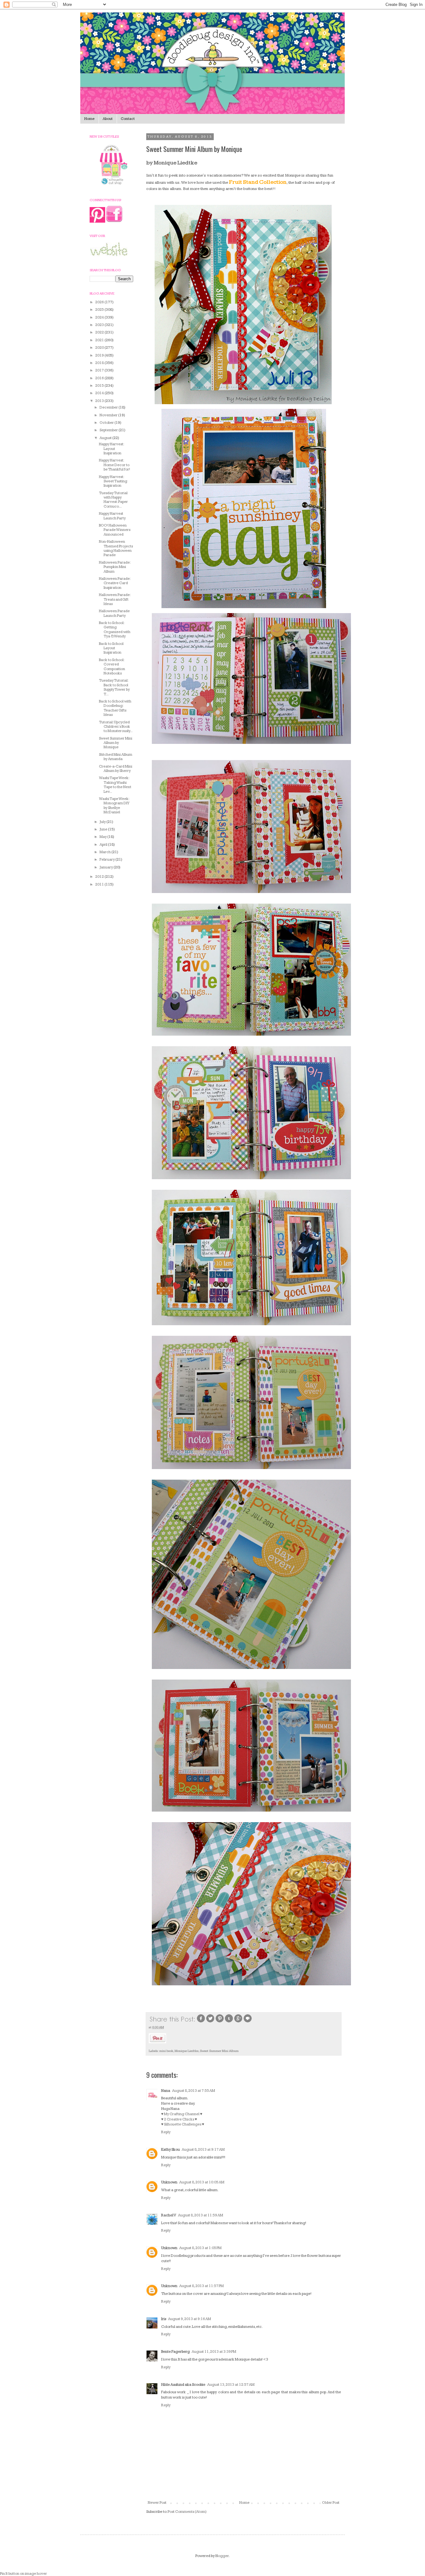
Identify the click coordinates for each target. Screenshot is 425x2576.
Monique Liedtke (187, 2051)
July (103, 822)
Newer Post (157, 2503)
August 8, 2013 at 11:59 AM (201, 2215)
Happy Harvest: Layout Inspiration (111, 449)
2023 (100, 325)
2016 (100, 378)
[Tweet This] (210, 2022)
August (106, 438)
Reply (166, 2132)
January (107, 867)
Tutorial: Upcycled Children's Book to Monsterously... (116, 727)
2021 (100, 340)
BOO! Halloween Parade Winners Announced (115, 530)
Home (89, 119)
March (105, 852)
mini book (166, 2051)
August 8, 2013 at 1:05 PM (200, 2248)
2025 (100, 310)
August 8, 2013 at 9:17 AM (203, 2150)
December (109, 407)
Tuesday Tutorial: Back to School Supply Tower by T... (114, 687)
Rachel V (169, 2215)
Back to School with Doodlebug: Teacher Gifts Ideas (115, 708)
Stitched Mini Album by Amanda (116, 757)
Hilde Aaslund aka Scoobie (183, 2385)
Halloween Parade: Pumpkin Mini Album (115, 567)
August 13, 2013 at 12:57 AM (231, 2385)
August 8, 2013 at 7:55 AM (194, 2091)
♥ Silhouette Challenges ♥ (183, 2124)
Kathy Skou (170, 2150)
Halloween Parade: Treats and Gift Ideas (115, 599)
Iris (164, 2319)
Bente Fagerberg (175, 2352)
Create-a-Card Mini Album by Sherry (116, 769)
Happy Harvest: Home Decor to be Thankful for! (114, 465)
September (109, 430)
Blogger (222, 2556)
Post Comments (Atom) (187, 2512)
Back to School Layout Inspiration (111, 648)
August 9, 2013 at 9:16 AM (189, 2319)
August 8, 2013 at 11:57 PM (201, 2286)
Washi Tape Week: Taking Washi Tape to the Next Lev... (115, 785)
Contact (128, 119)
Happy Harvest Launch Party (112, 516)
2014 (100, 393)
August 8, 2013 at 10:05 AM (202, 2182)
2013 (100, 401)
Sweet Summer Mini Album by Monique (116, 743)
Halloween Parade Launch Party (114, 613)
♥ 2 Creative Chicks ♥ (179, 2119)
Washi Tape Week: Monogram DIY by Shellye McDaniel (114, 806)
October (107, 423)
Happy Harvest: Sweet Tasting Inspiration (113, 481)
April (104, 845)
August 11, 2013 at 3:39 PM (214, 2352)
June (104, 829)
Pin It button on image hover (23, 2574)
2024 (100, 317)
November (109, 415)
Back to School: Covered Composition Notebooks (112, 667)
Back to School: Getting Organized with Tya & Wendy (115, 630)
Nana (166, 2091)
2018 (100, 363)
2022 (100, 332)
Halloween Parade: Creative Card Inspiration (115, 583)
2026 (100, 302)
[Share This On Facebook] (201, 2022)
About (108, 119)
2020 (100, 348)
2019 (100, 355)
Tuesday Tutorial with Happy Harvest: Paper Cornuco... (113, 500)
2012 (100, 877)
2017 (100, 370)
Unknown (169, 2182)
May (103, 837)
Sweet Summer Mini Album (219, 2051)
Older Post (331, 2503)
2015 (100, 386)
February (107, 860)
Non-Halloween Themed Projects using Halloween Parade (116, 548)
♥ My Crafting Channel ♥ (182, 2114)
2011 (100, 884)
